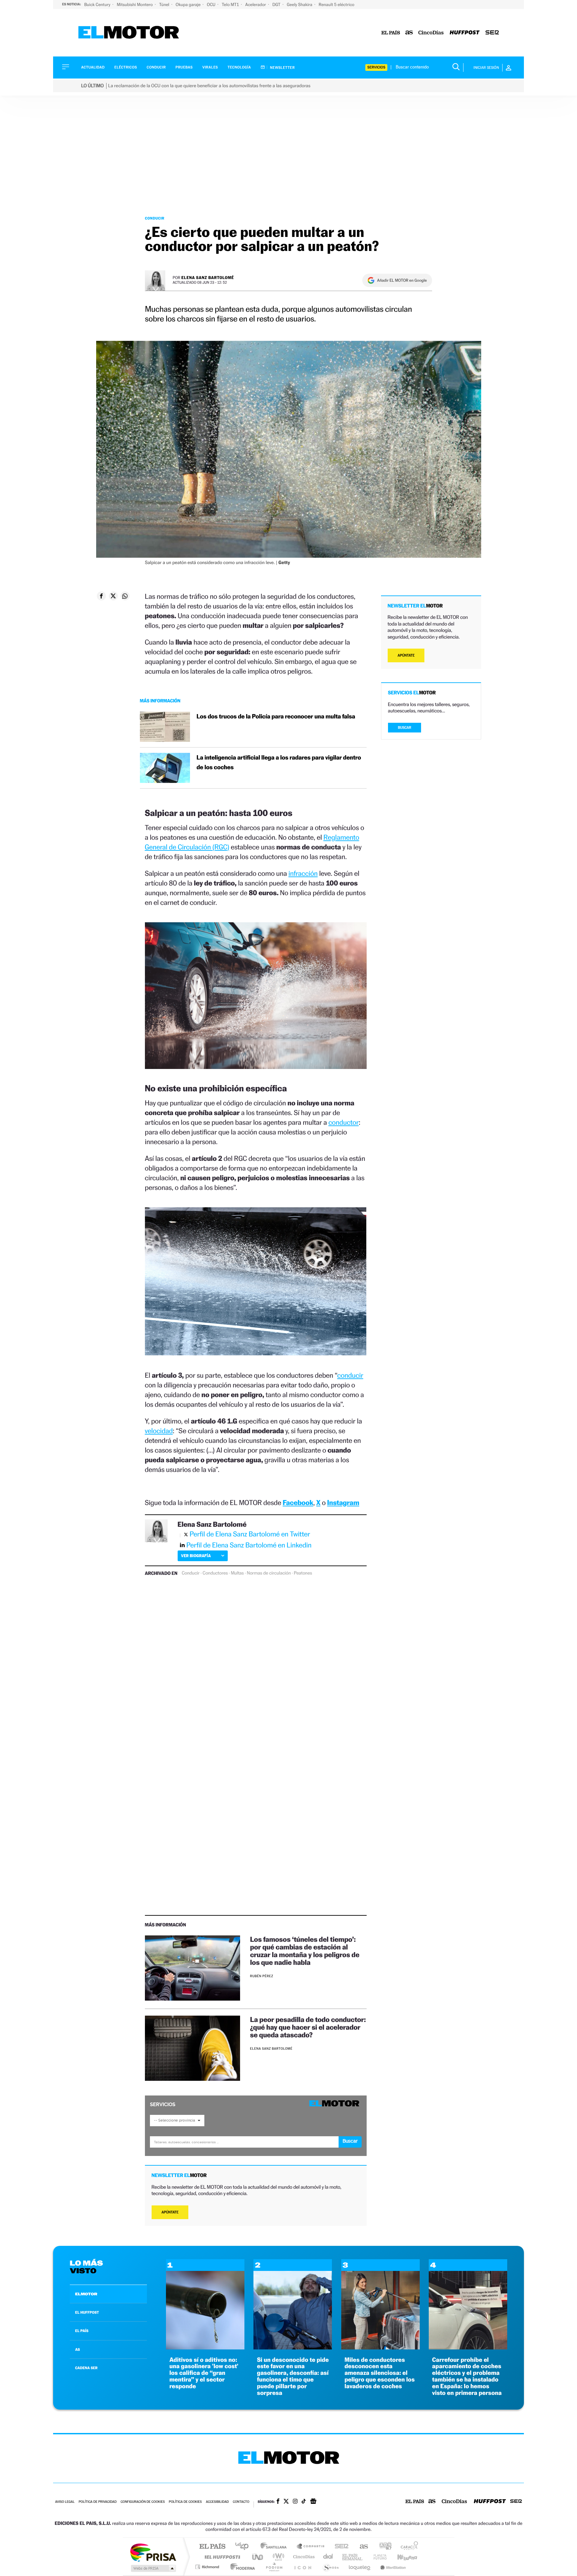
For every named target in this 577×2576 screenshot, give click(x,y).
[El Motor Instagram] (295, 2502)
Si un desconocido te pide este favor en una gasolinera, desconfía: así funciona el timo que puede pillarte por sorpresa (293, 2377)
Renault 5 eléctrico (336, 5)
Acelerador (256, 5)
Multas (237, 1573)
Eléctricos (126, 67)
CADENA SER (86, 2368)
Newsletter (282, 67)
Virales (210, 67)
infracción (303, 873)
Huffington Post (221, 2557)
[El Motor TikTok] (304, 2502)
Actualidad (93, 67)
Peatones (303, 1573)
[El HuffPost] (465, 33)
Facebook (298, 1503)
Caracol (407, 2547)
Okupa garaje (188, 5)
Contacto (241, 2502)
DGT (277, 5)
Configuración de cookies (143, 2502)
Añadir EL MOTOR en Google (402, 280)
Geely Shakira (300, 5)
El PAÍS (212, 2547)
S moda (330, 2567)
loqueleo (360, 2567)
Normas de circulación (269, 1573)
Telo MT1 (231, 5)
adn (383, 2547)
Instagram (343, 1503)
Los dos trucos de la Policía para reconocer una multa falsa (276, 717)
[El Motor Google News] (313, 2502)
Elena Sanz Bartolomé (208, 278)
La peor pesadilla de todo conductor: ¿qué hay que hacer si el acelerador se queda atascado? (308, 2027)
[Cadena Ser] (492, 33)
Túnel (165, 5)
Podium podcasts (274, 2567)
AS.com (361, 2547)
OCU (212, 5)
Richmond (208, 2567)
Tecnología (239, 67)
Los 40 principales (244, 2547)
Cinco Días (303, 2557)
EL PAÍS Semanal (353, 2557)
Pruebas (184, 67)
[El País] (391, 33)
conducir (350, 1375)
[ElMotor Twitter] (286, 2502)
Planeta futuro (377, 2557)
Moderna (241, 2567)
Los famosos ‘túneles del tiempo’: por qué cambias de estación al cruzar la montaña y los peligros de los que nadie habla (305, 1951)
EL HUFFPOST (87, 2312)
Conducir (156, 67)
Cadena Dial (328, 2557)
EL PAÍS (82, 2331)
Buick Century (98, 5)
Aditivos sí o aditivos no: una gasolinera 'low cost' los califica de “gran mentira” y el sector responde (204, 2373)
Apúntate (170, 2212)
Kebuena (401, 2557)
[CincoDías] (431, 33)
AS (77, 2349)
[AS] (409, 33)
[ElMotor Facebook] (278, 2502)
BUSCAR (405, 728)
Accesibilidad (217, 2502)
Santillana (275, 2547)
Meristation (392, 2567)
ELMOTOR (86, 2294)
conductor (343, 1122)
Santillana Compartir (311, 2547)
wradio (277, 2557)
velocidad (159, 1431)
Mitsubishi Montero (135, 5)
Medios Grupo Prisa (153, 2568)
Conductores (215, 1573)
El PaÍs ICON (303, 2567)
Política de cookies (185, 2502)
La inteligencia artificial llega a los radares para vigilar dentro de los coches (279, 763)
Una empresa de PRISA (153, 2552)
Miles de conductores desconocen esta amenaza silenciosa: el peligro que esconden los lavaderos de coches (380, 2373)
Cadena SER (340, 2547)
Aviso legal (65, 2502)
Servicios (376, 67)
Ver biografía (196, 1556)
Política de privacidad (98, 2502)
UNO (258, 2557)
